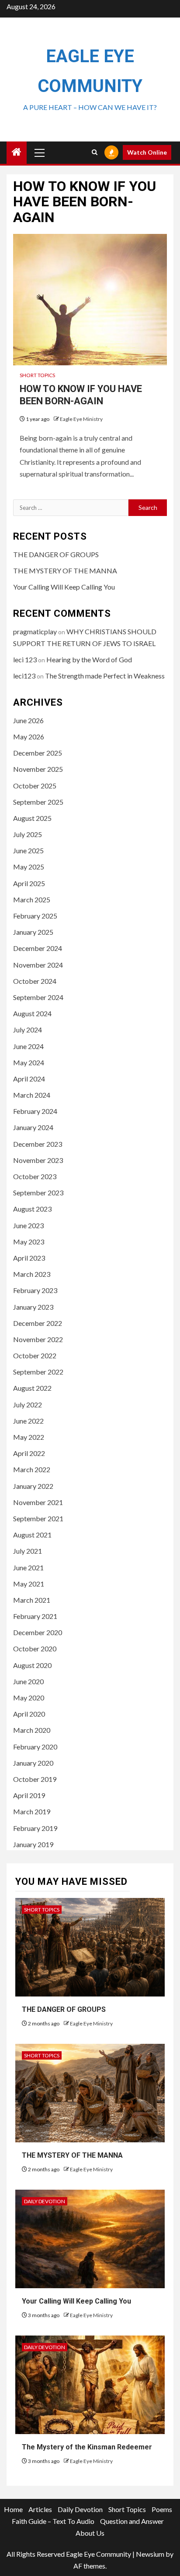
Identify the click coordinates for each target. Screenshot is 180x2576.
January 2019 (33, 1844)
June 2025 (28, 850)
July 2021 (28, 1551)
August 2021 (32, 1535)
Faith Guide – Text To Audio (53, 2521)
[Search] (95, 152)
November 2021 (38, 1502)
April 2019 (29, 1795)
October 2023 (35, 1176)
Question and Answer (132, 2521)
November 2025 (38, 769)
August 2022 (32, 1388)
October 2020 (35, 1648)
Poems (162, 2509)
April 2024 (29, 1079)
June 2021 (28, 1567)
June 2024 (28, 1046)
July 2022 (28, 1405)
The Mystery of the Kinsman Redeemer (87, 2447)
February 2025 (35, 916)
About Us (90, 2533)
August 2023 (32, 1209)
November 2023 (38, 1160)
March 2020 (32, 1730)
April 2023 (29, 1258)
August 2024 (32, 1013)
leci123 (24, 676)
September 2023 (38, 1193)
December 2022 (38, 1323)
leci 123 (25, 659)
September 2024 (38, 997)
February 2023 (35, 1290)
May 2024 (29, 1062)
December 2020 (38, 1632)
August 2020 (32, 1665)
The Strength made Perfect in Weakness (105, 676)
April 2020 (29, 1714)
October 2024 (35, 981)
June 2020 (28, 1681)
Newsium (150, 2554)
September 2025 (38, 802)
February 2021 (35, 1616)
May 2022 (29, 1437)
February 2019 (35, 1828)
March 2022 (32, 1469)
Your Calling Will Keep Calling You (64, 587)
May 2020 (29, 1698)
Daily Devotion (45, 2201)
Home (13, 2509)
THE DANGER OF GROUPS (56, 554)
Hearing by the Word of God (89, 659)
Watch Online (147, 152)
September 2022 (38, 1372)
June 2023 (28, 1225)
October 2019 (35, 1779)
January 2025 (33, 932)
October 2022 (35, 1355)
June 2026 (28, 720)
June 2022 (28, 1421)
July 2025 (28, 834)
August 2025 (32, 818)
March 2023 (32, 1274)
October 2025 (35, 786)
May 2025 (29, 867)
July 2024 (28, 1030)
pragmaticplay (35, 631)
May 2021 (29, 1584)
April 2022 (29, 1453)
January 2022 (33, 1486)
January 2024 (33, 1127)
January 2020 (33, 1763)
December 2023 (38, 1144)
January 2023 (33, 1307)
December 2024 (38, 948)
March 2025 (32, 899)
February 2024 (35, 1111)
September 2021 (38, 1518)
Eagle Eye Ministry (81, 419)
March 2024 (32, 1095)
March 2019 (32, 1811)
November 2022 (38, 1339)
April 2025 (29, 883)
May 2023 (29, 1242)
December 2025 (38, 753)
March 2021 (32, 1600)
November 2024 (38, 965)
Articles (40, 2509)
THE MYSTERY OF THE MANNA (65, 571)
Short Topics (37, 375)
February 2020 (35, 1747)
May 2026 (29, 737)
